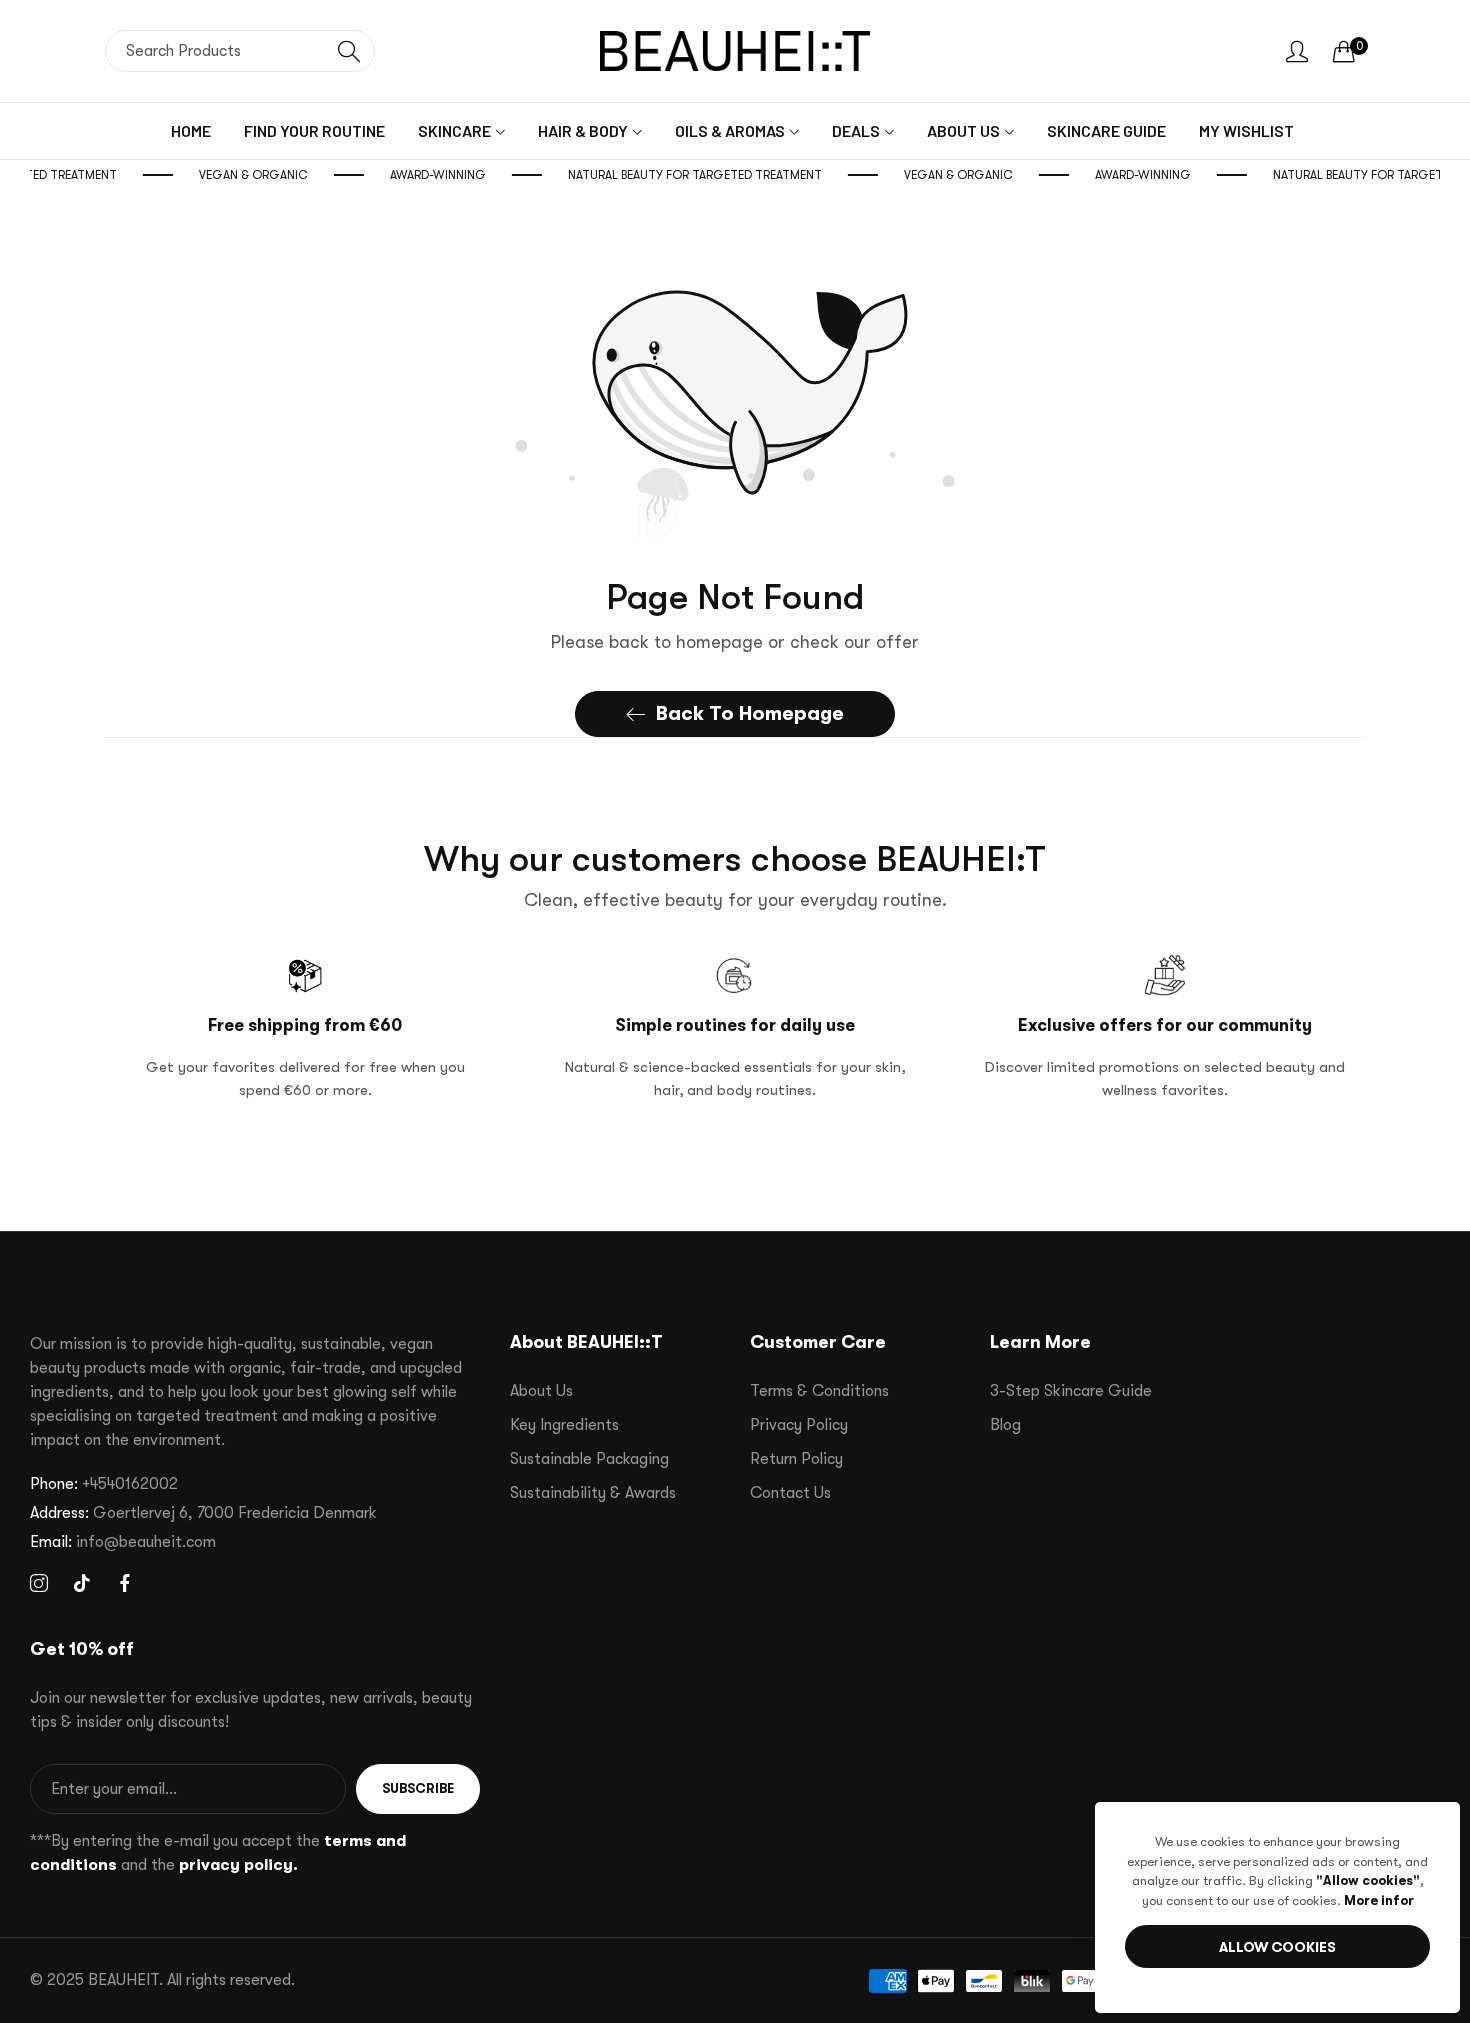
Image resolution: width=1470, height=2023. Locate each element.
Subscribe (418, 1788)
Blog (1005, 1425)
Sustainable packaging (589, 1459)
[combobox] (240, 51)
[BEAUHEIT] (735, 51)
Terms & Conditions (819, 1391)
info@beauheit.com (123, 1542)
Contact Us (790, 1493)
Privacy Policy (799, 1425)
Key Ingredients (564, 1425)
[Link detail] (39, 1584)
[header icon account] (1297, 51)
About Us (541, 1391)
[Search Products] (349, 51)
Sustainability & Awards (593, 1493)
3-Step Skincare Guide (1071, 1391)
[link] (281, 175)
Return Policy (796, 1459)
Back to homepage (750, 713)
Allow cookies (1277, 1947)
